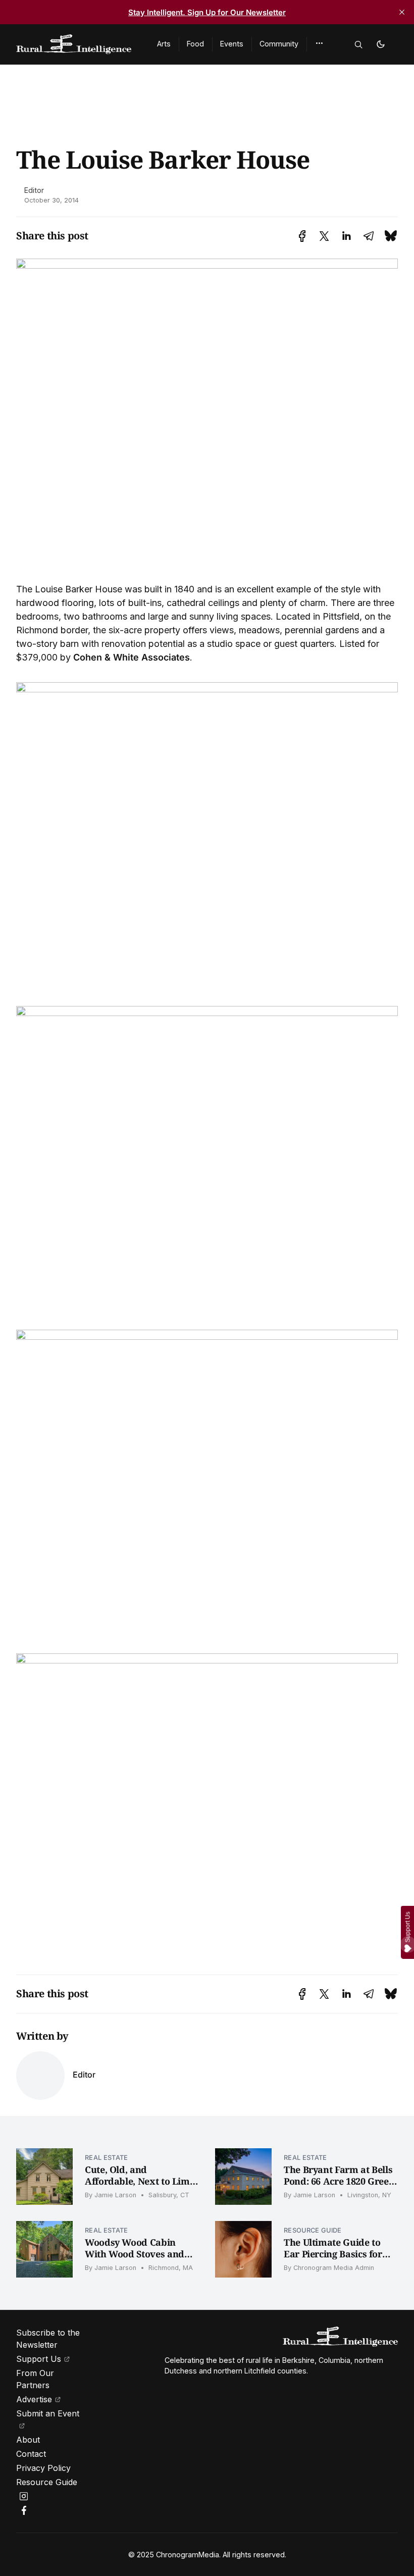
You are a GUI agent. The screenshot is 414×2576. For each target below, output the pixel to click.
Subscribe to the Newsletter (48, 2339)
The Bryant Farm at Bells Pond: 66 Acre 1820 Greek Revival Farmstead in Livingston (339, 2187)
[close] (402, 12)
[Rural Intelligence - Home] (74, 44)
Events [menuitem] (232, 44)
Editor (34, 190)
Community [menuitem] (279, 44)
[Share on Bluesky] (391, 236)
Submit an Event (48, 2413)
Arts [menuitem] (164, 44)
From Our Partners (35, 2379)
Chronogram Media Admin (334, 2268)
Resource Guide (313, 2230)
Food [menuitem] (195, 44)
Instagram (25, 2496)
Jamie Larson (115, 2195)
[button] (319, 43)
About (28, 2440)
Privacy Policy (43, 2468)
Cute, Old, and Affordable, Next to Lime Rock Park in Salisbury (140, 2181)
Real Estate (107, 2158)
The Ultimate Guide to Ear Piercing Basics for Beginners (333, 2254)
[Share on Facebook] (302, 236)
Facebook (25, 2510)
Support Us (39, 2359)
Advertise (34, 2399)
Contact (31, 2454)
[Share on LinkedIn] (346, 236)
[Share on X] (324, 236)
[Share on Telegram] (369, 236)
